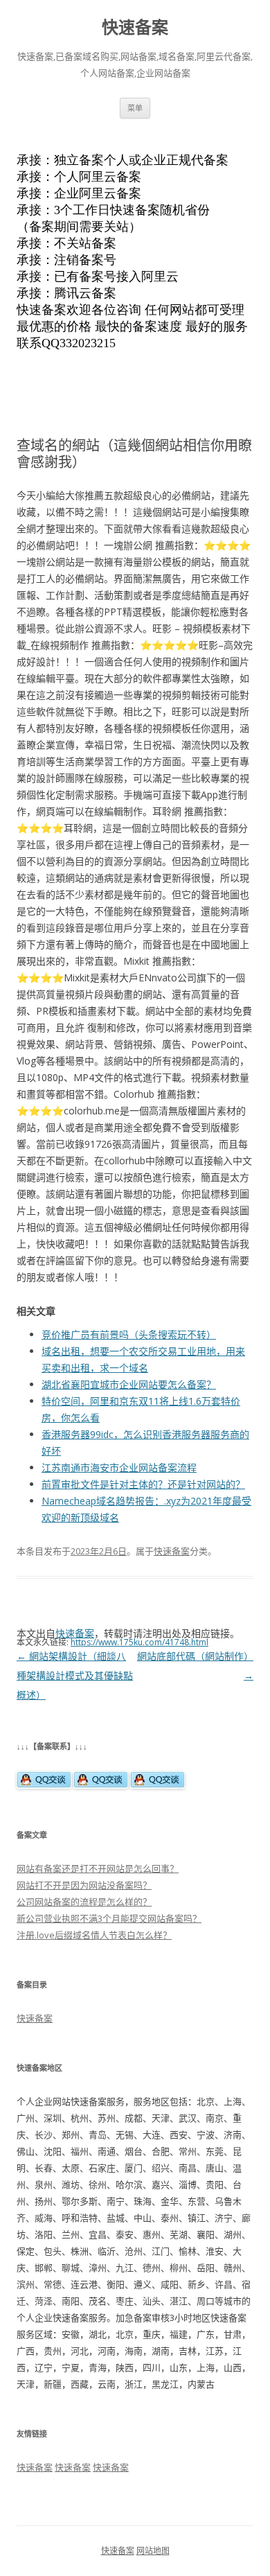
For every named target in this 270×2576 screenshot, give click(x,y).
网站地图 (153, 2551)
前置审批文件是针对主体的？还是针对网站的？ (143, 1484)
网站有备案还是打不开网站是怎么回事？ (98, 1868)
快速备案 (135, 27)
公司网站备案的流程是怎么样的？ (84, 1902)
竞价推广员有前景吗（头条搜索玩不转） (129, 1334)
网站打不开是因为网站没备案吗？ (84, 1885)
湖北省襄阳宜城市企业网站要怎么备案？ (129, 1384)
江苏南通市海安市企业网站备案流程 (119, 1467)
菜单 (135, 108)
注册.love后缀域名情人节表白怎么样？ (94, 1935)
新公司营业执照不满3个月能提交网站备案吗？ (109, 1918)
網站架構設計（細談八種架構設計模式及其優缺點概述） (75, 1675)
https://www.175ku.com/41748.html (139, 1642)
